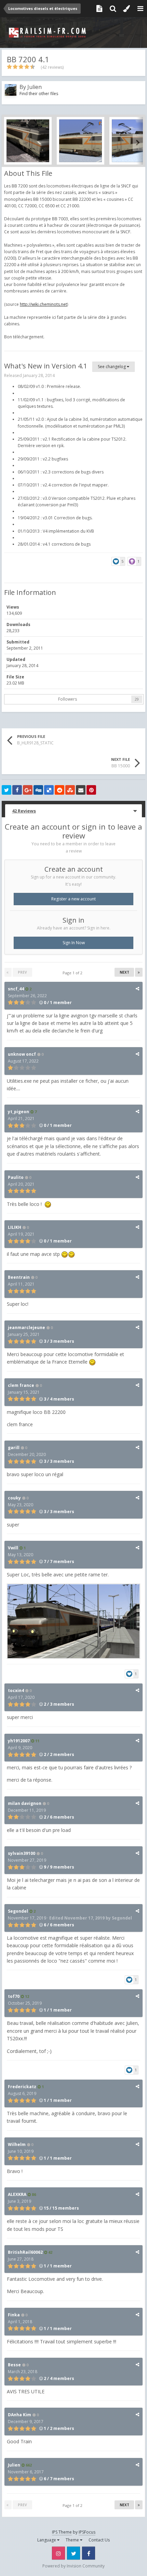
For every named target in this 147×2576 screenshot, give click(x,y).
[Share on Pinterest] (91, 790)
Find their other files (39, 94)
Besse (14, 2365)
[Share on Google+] (28, 790)
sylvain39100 (22, 1853)
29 (137, 699)
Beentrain (19, 1277)
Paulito (16, 1177)
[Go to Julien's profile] (11, 90)
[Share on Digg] (38, 790)
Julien (35, 87)
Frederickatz (22, 2087)
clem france (21, 1385)
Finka (14, 2315)
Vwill (13, 1548)
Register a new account (73, 899)
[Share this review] (137, 988)
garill (14, 1448)
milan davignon (25, 1803)
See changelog (112, 367)
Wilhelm (17, 2144)
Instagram (58, 2553)
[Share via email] (81, 790)
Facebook (89, 2553)
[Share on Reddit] (59, 790)
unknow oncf (22, 1054)
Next (124, 972)
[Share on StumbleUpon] (70, 790)
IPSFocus (87, 2532)
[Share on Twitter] (6, 790)
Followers (68, 699)
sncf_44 (16, 989)
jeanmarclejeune (26, 1328)
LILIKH (15, 1227)
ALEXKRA (17, 2194)
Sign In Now (74, 943)
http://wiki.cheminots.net (43, 304)
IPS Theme (62, 2532)
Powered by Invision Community (73, 2566)
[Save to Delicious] (49, 790)
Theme (73, 2540)
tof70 (14, 1996)
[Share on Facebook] (17, 790)
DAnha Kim (19, 2415)
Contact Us (99, 2540)
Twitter (73, 2553)
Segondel (18, 1911)
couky (14, 1498)
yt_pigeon (18, 1112)
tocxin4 (16, 1690)
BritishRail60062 (25, 2252)
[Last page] (139, 972)
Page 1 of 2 (73, 973)
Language (47, 2540)
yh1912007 (19, 1741)
